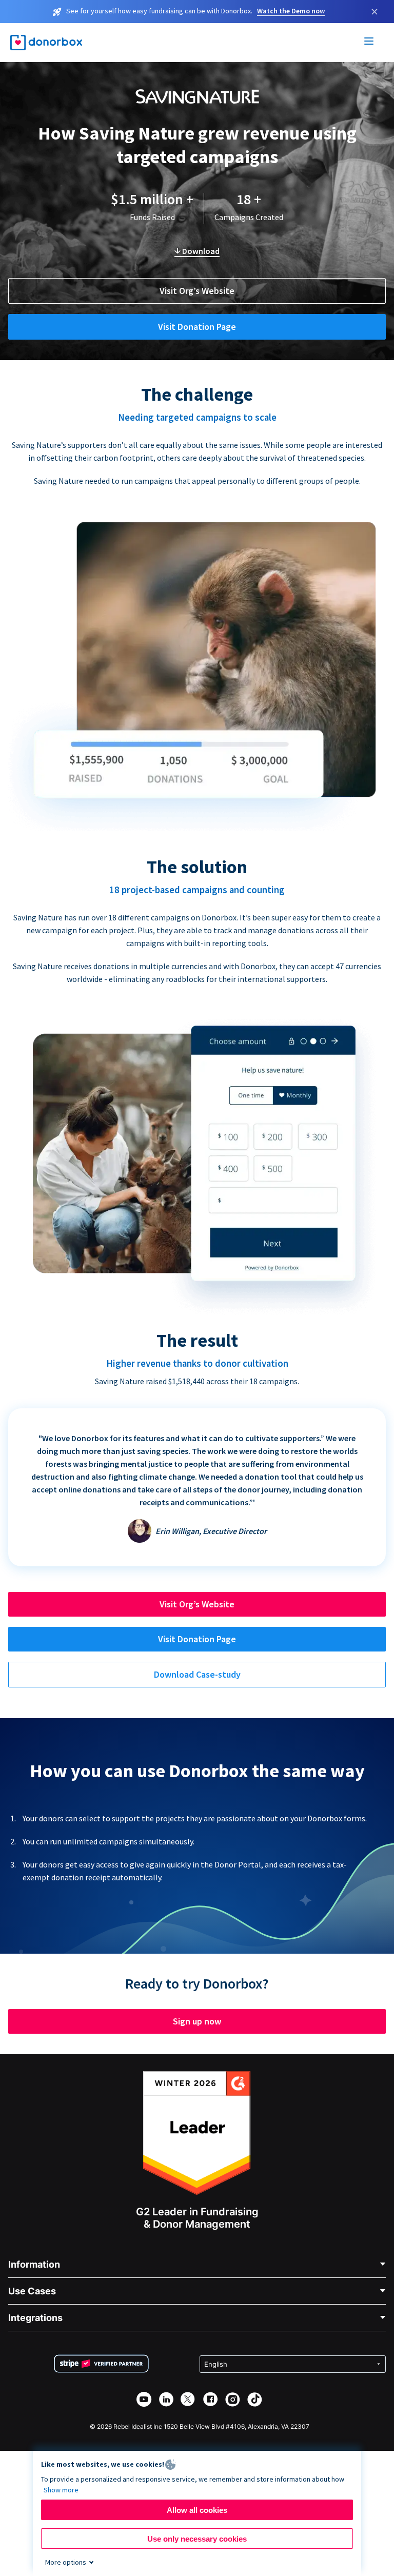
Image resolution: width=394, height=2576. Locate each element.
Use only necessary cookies (197, 2539)
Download (200, 251)
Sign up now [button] (197, 2021)
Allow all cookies (197, 2510)
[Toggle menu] (369, 43)
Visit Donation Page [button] (197, 327)
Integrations (35, 2318)
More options (66, 2562)
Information (34, 2264)
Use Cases (32, 2291)
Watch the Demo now (291, 11)
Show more (61, 2490)
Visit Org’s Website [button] (197, 291)
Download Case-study (197, 1674)
